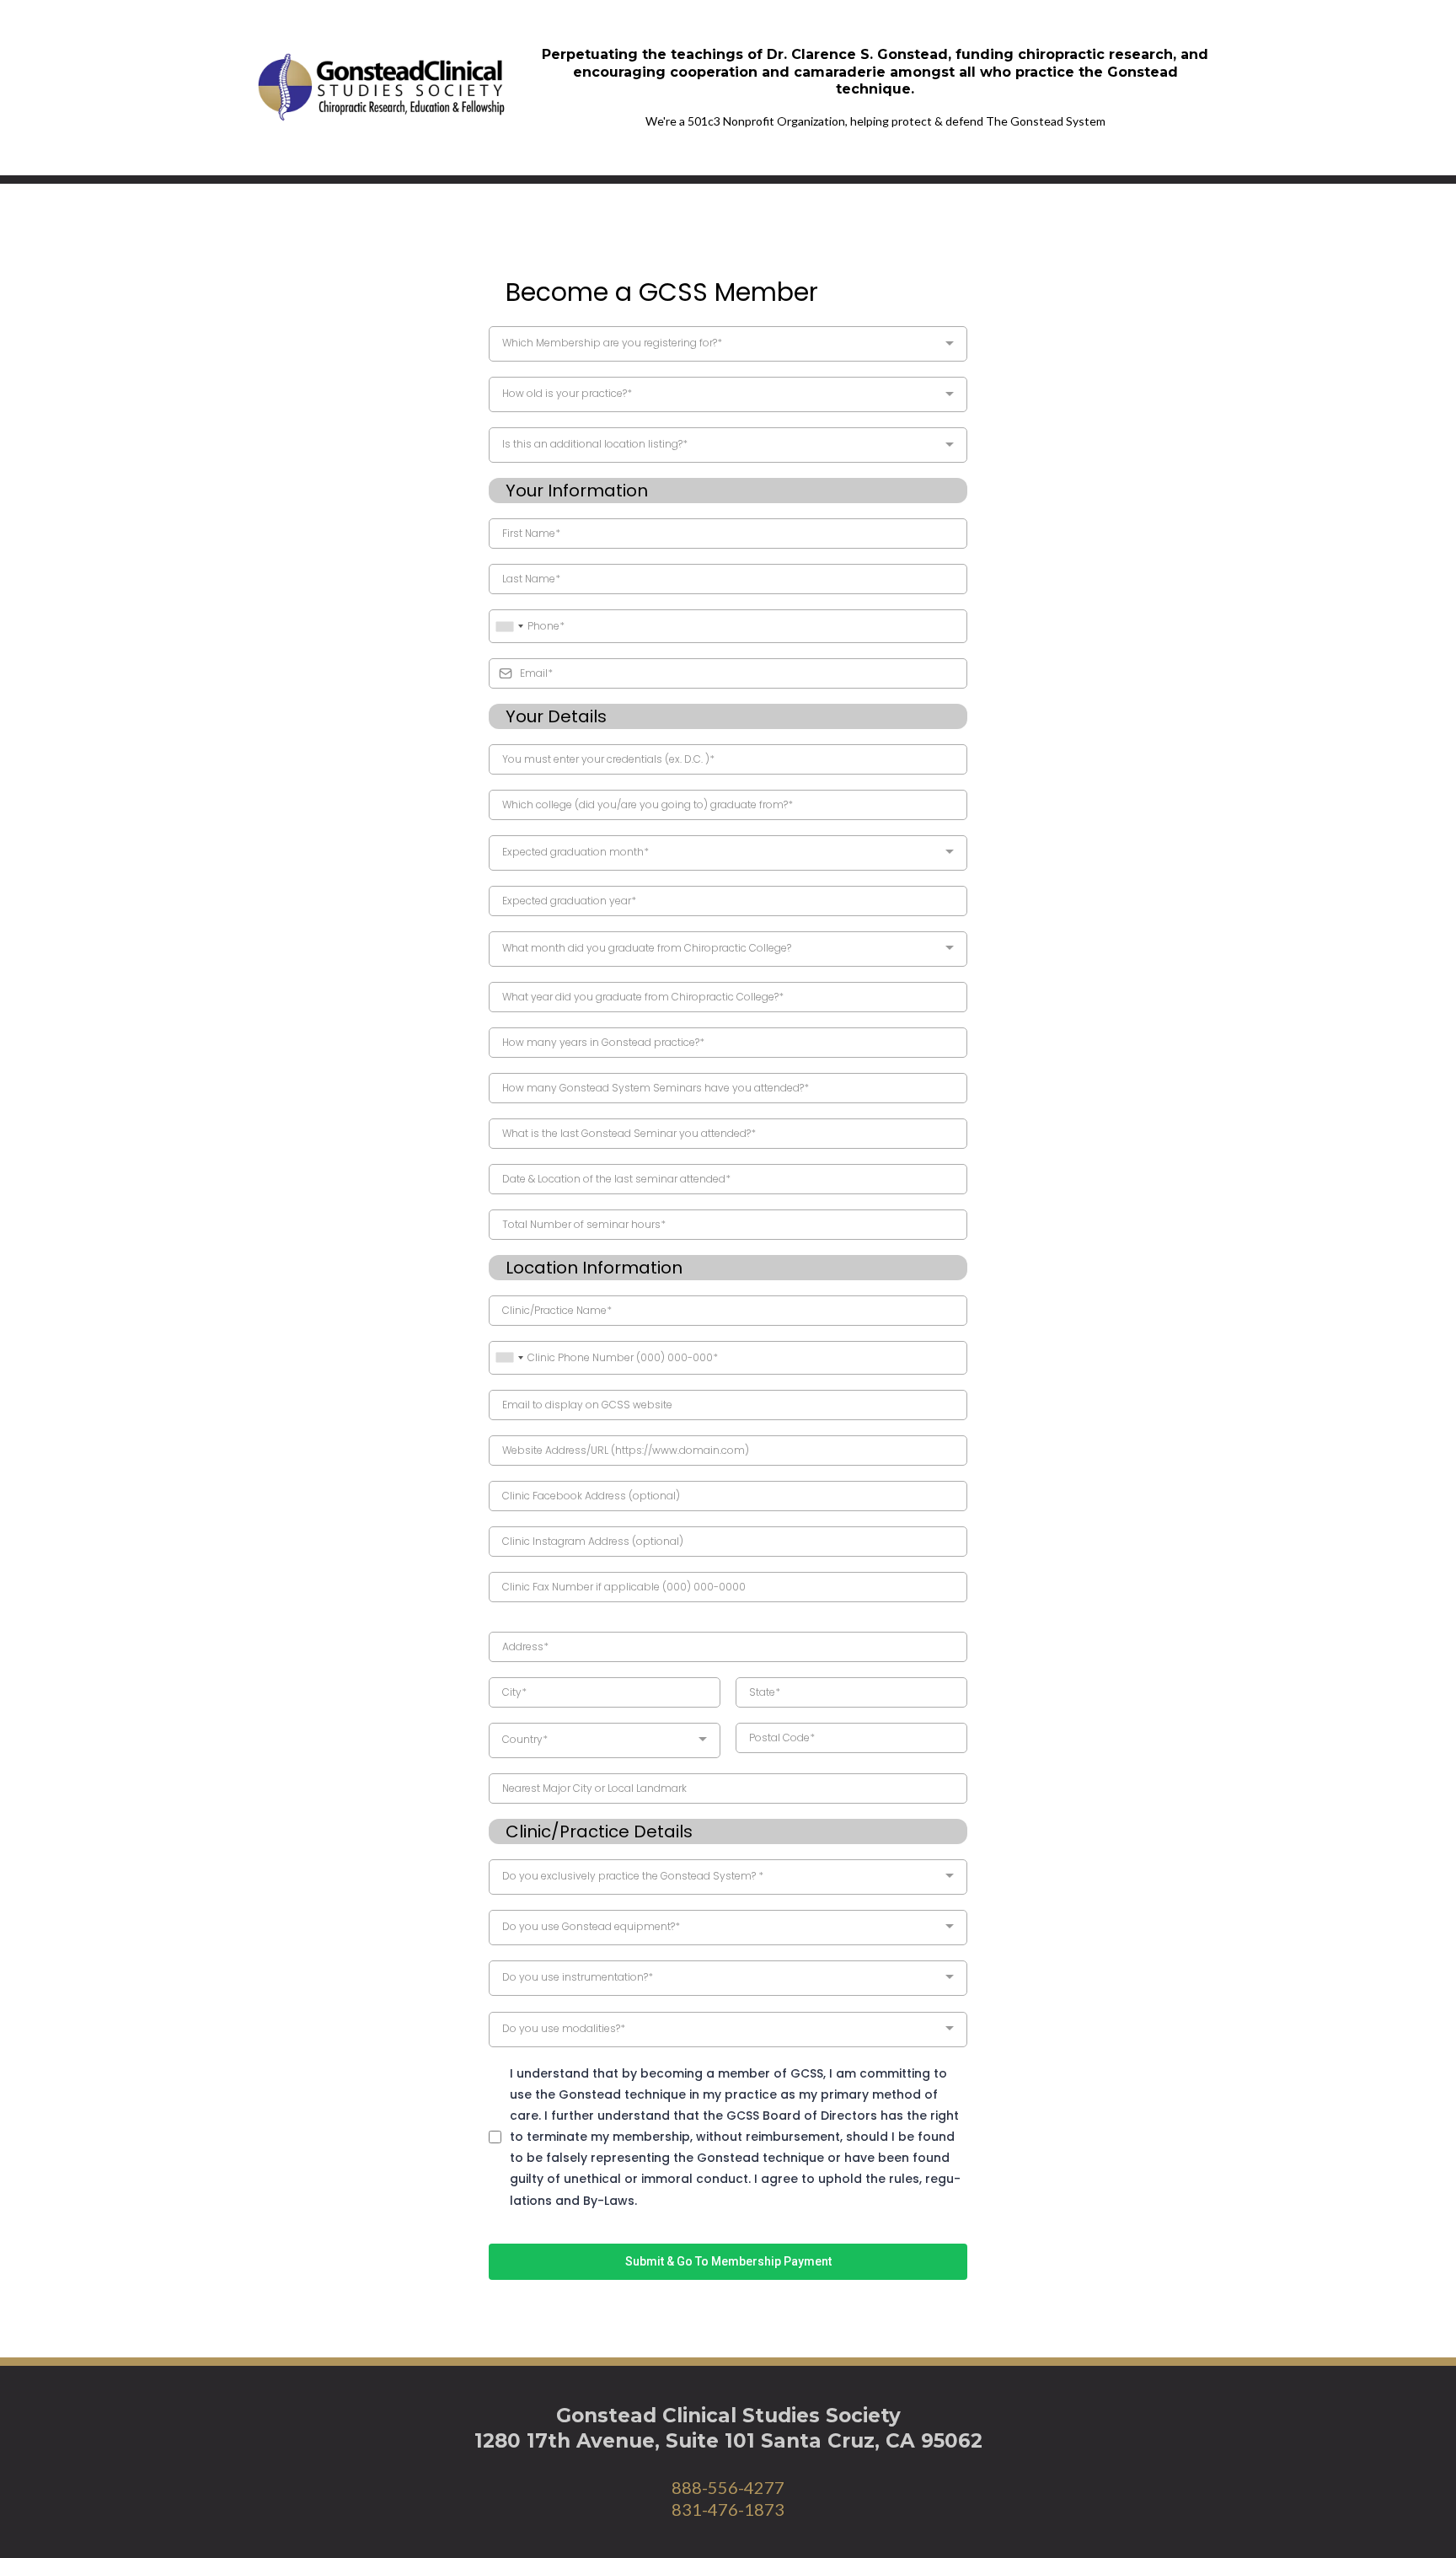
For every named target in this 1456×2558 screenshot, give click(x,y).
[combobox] (728, 344)
